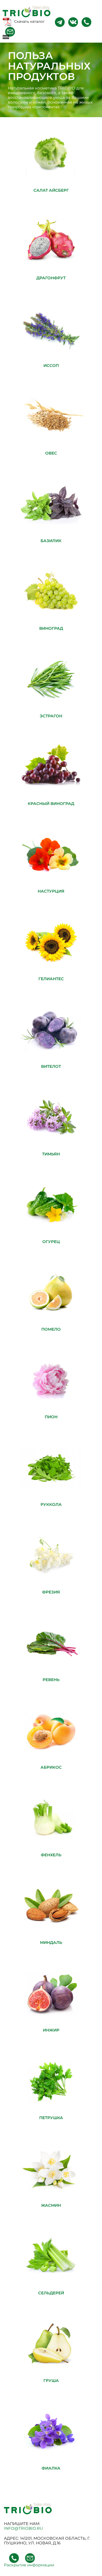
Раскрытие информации (29, 2565)
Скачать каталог (29, 21)
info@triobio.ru (23, 2528)
